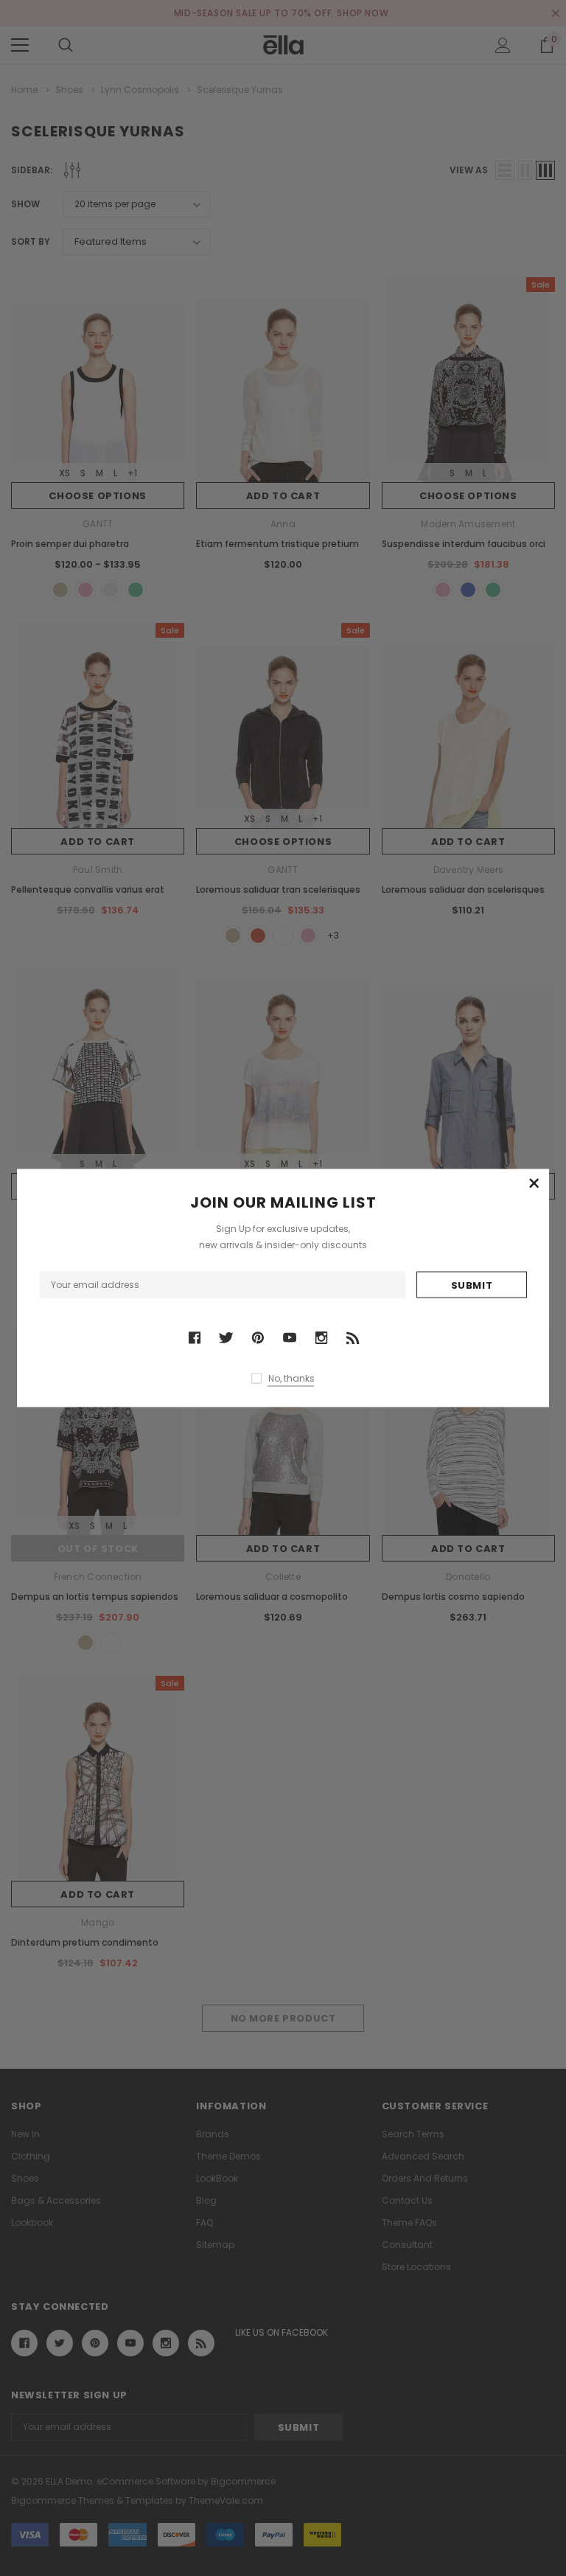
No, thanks (291, 1378)
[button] (534, 1184)
